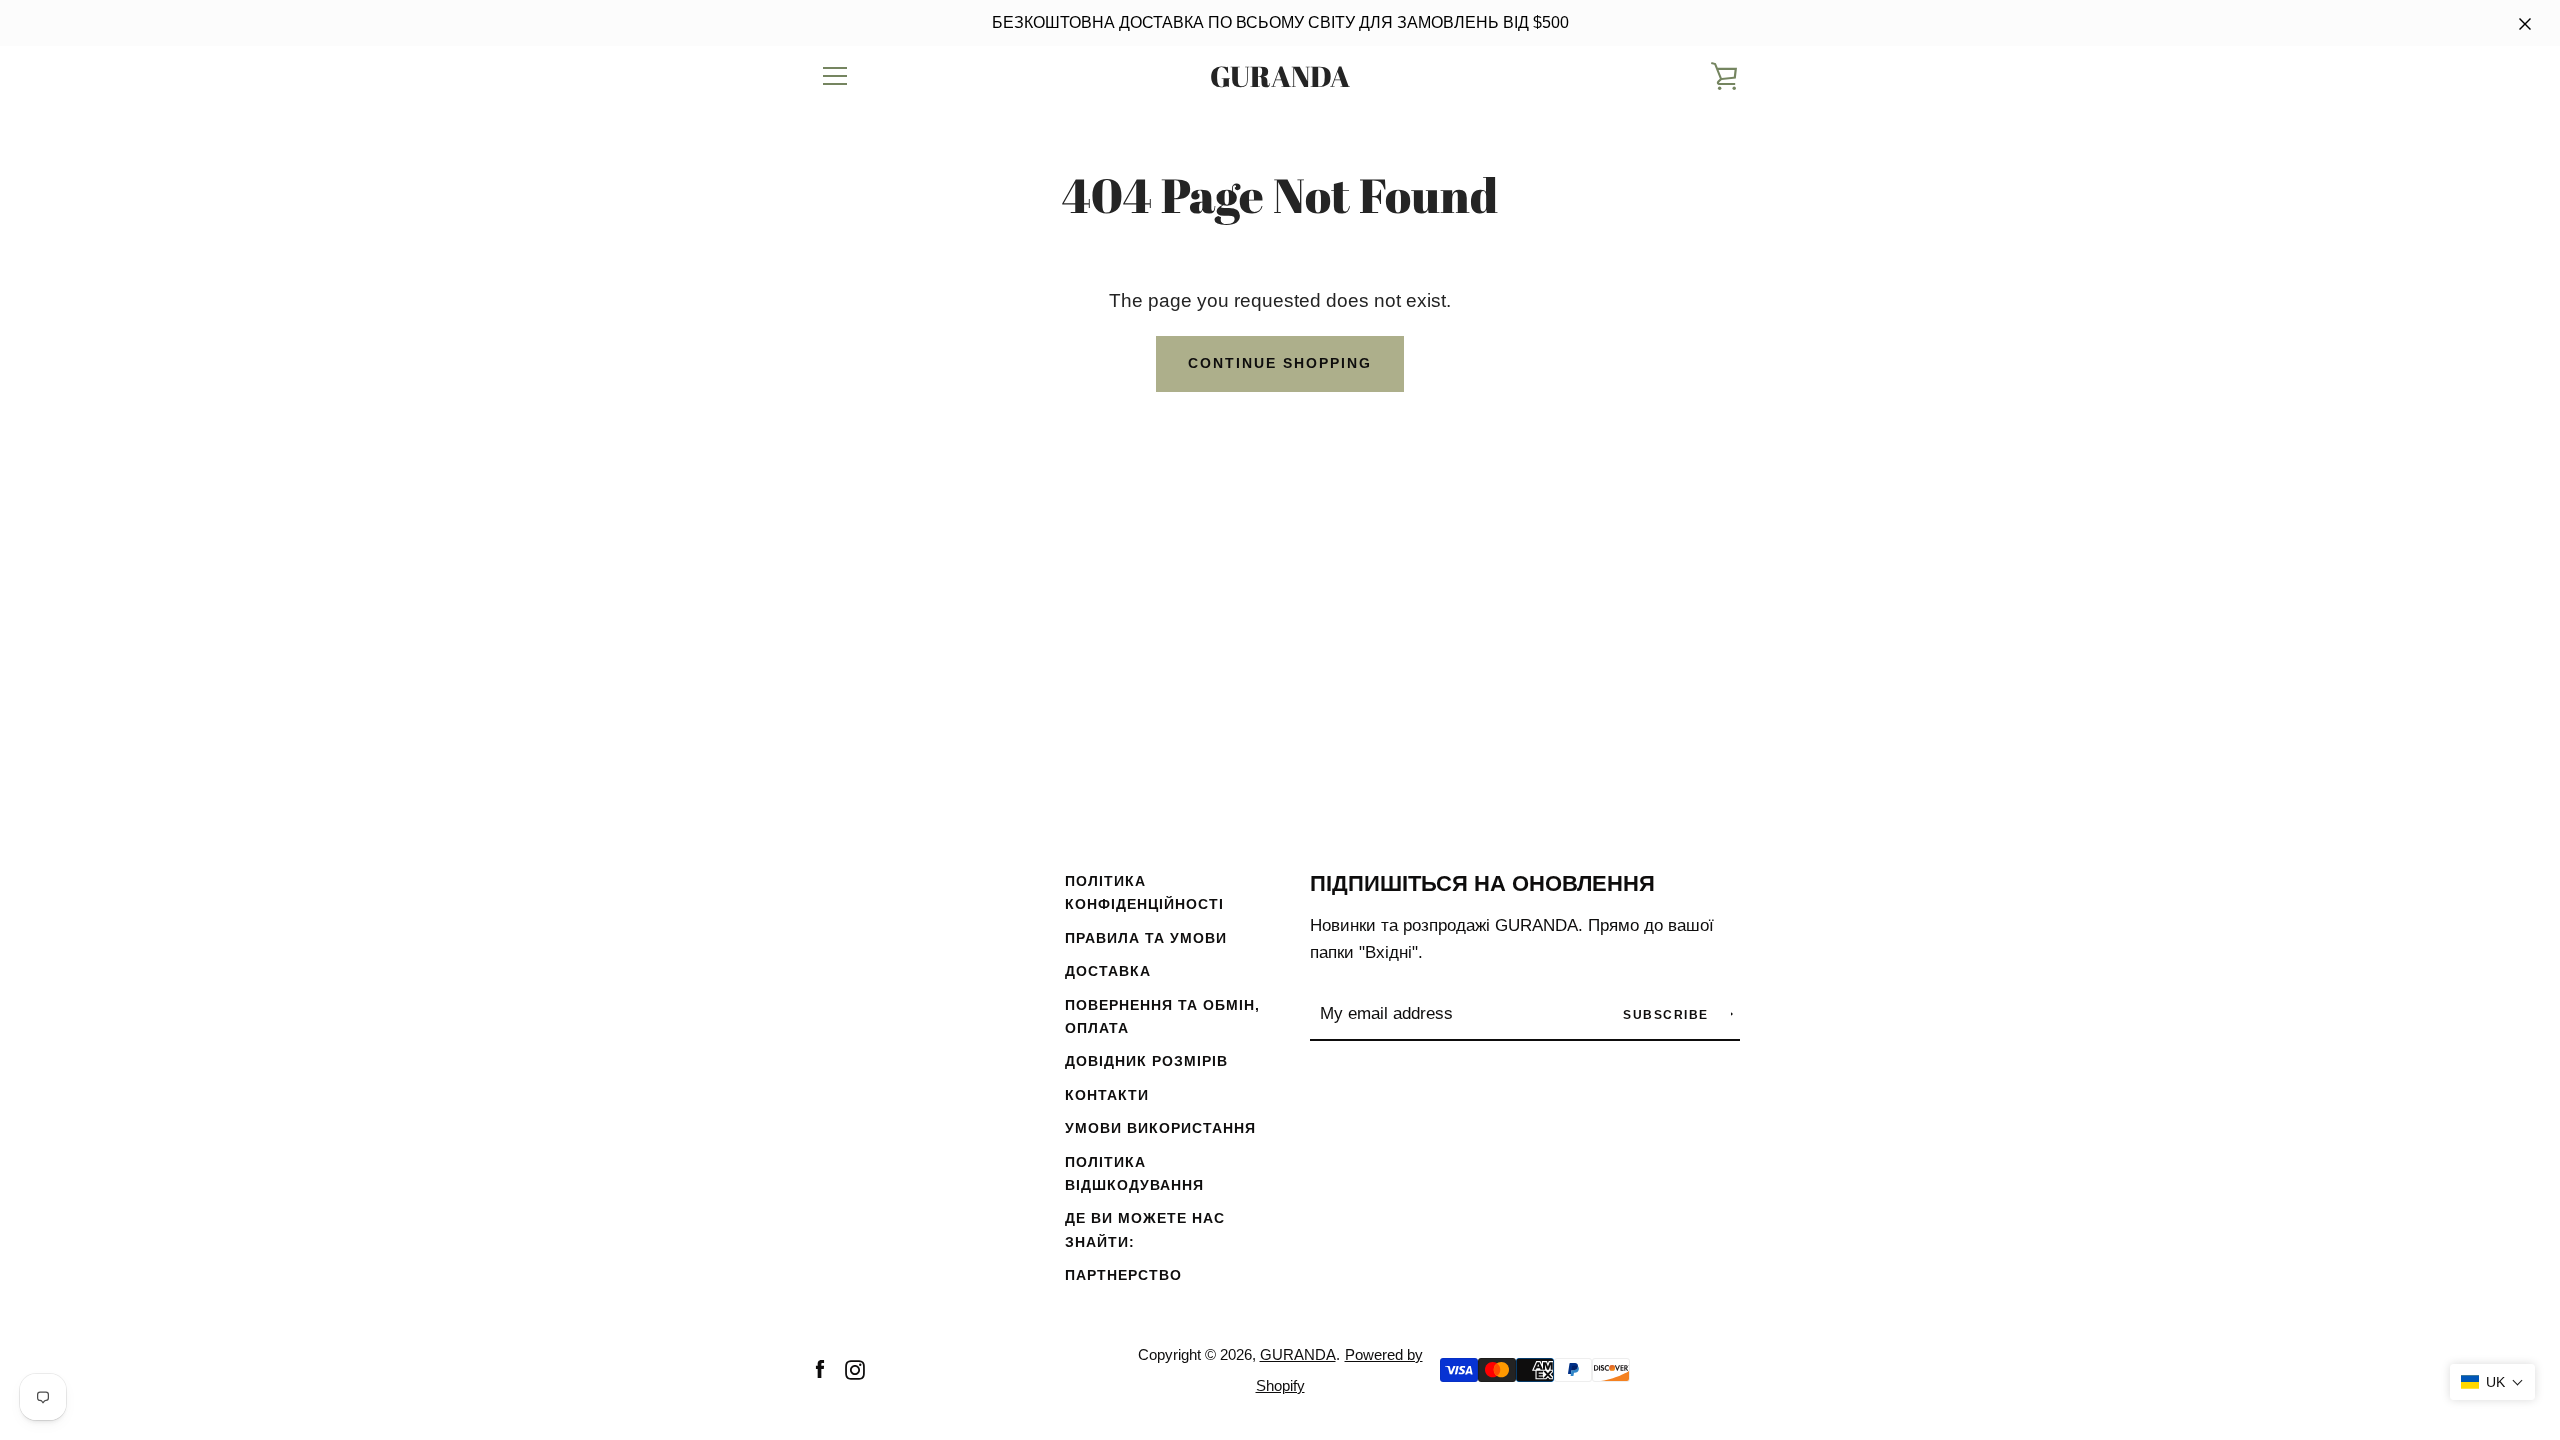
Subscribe (1668, 1015)
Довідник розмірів (1146, 1061)
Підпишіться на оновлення (1482, 883)
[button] (2492, 1382)
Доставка (1108, 971)
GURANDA (1280, 76)
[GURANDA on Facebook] (820, 1368)
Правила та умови (1146, 938)
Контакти (1107, 1095)
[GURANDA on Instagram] (855, 1368)
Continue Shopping (1280, 363)
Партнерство (1123, 1275)
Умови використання (1160, 1128)
